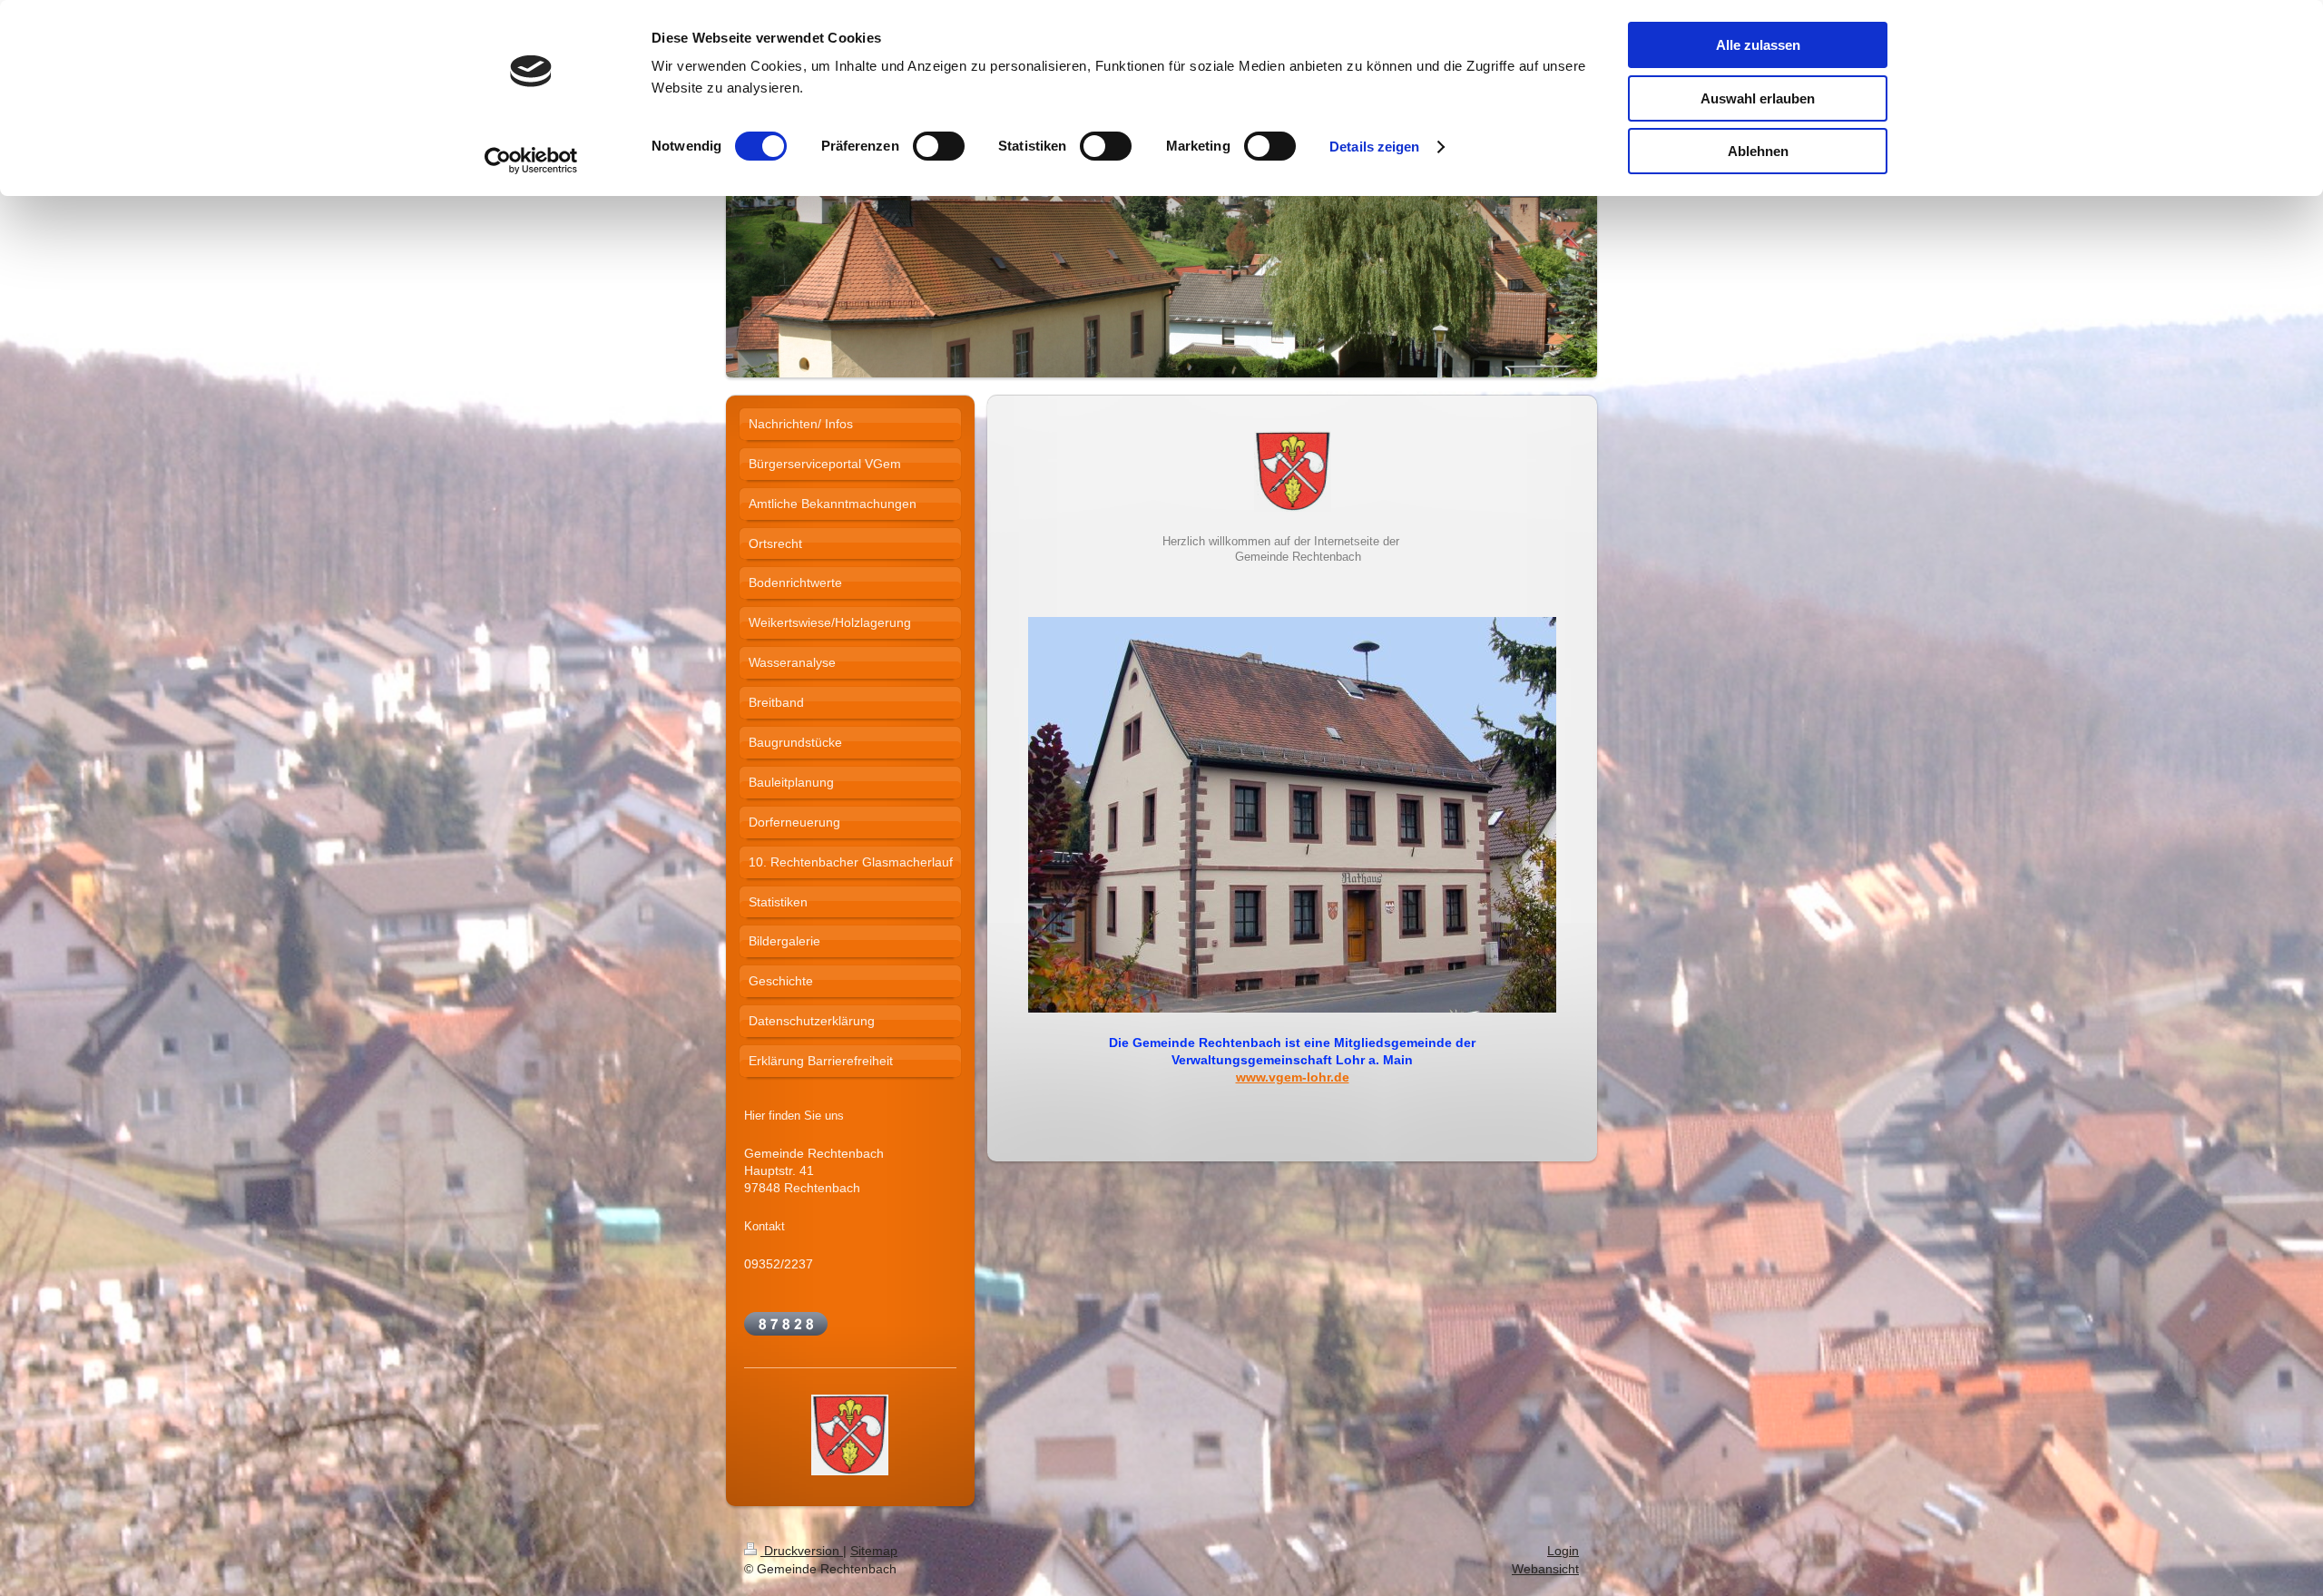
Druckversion (802, 1551)
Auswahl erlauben (1758, 98)
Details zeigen (1374, 147)
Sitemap (874, 1551)
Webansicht (1545, 1569)
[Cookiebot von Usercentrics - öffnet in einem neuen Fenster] (531, 161)
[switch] (939, 146)
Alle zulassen (1758, 45)
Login (1563, 1551)
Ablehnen (1758, 151)
